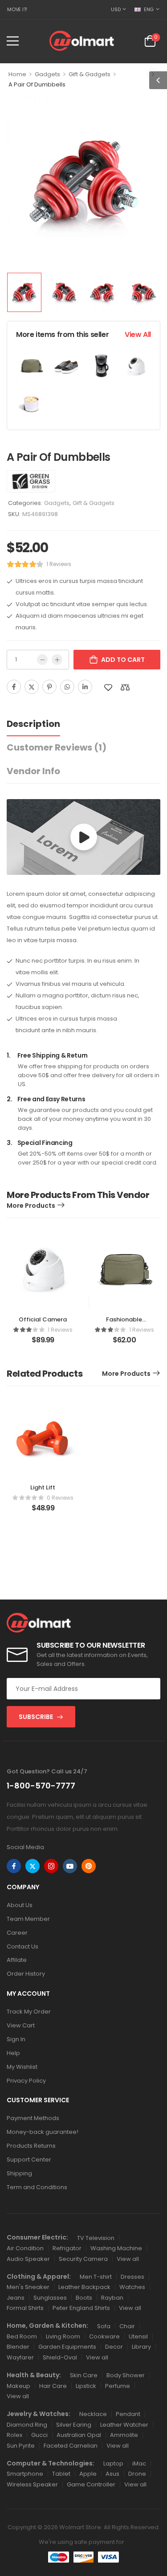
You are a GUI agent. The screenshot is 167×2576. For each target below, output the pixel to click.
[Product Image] (83, 182)
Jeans (16, 2298)
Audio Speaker (28, 2259)
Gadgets (47, 74)
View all (128, 2259)
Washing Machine (116, 2248)
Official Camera (43, 1319)
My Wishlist (22, 2067)
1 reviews (59, 564)
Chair (127, 2326)
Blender (18, 2347)
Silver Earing (74, 2425)
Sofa (104, 2326)
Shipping (19, 2173)
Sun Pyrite (21, 2446)
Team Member (28, 1919)
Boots (84, 2298)
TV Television (96, 2238)
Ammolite (124, 2435)
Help (13, 2053)
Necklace (93, 2414)
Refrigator (67, 2248)
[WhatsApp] (67, 687)
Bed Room (22, 2336)
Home (17, 74)
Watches (132, 2287)
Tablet (61, 2474)
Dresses (132, 2277)
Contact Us (22, 1946)
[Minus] (42, 660)
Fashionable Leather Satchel (124, 1323)
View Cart (21, 2025)
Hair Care (53, 2386)
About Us (20, 1905)
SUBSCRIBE (36, 1717)
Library (141, 2347)
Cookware (104, 2336)
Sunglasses (50, 2298)
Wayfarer (20, 2357)
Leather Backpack (84, 2287)
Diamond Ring (27, 2425)
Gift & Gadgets (90, 74)
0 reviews (60, 1498)
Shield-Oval (60, 2357)
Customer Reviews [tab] (57, 747)
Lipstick (86, 2386)
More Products (31, 1206)
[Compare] (125, 687)
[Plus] (57, 660)
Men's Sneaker (28, 2287)
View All (138, 334)
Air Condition (25, 2248)
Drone (137, 2474)
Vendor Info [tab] (33, 771)
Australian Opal (79, 2435)
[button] (13, 41)
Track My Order (29, 2012)
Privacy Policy (26, 2081)
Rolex (14, 2435)
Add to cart (123, 660)
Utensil (138, 2336)
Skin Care (84, 2375)
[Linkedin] (85, 687)
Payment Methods (33, 2118)
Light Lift (43, 1487)
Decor (114, 2347)
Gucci (39, 2435)
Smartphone (25, 2474)
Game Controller (91, 2484)
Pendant (128, 2414)
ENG (149, 9)
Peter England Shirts (81, 2308)
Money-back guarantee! (43, 2132)
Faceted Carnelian (71, 2446)
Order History (26, 1974)
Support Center (29, 2160)
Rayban (112, 2298)
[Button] (84, 837)
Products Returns (31, 2146)
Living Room (63, 2336)
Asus (112, 2474)
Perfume (118, 2386)
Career (17, 1933)
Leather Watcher (124, 2425)
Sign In (16, 2039)
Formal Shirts (25, 2308)
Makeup (18, 2386)
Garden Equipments (67, 2347)
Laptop (113, 2463)
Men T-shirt (96, 2277)
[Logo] (82, 41)
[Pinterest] (49, 687)
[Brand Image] (31, 481)
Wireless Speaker (32, 2484)
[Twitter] (32, 687)
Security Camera (83, 2259)
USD (116, 9)
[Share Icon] (14, 1866)
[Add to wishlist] (108, 687)
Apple (88, 2474)
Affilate (17, 1960)
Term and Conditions (37, 2187)
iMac (139, 2463)
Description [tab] (33, 724)
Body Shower (126, 2375)
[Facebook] (14, 687)
